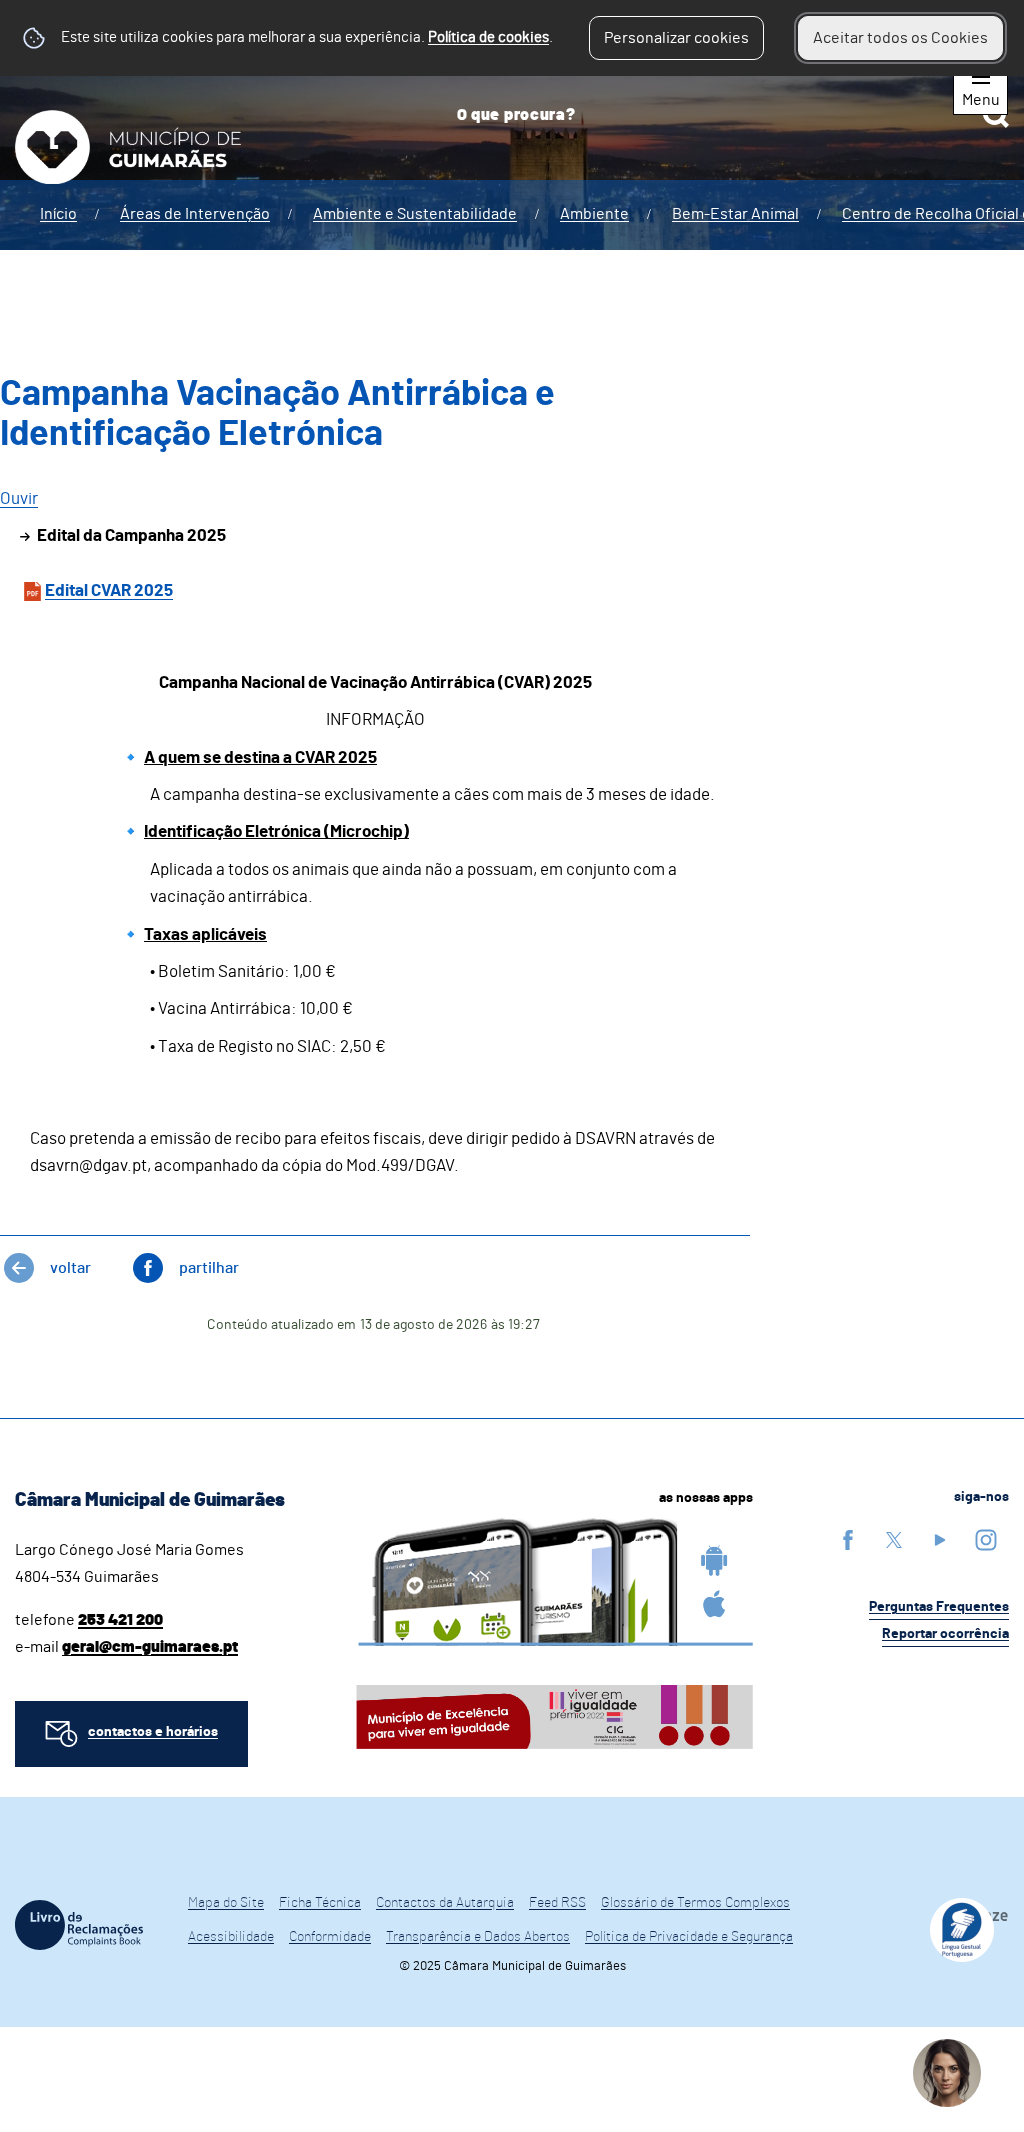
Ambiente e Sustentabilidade (415, 214)
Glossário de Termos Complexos (695, 1903)
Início (58, 214)
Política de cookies (488, 37)
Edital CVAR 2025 (109, 590)
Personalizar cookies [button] (676, 38)
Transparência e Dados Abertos (478, 1937)
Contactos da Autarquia (445, 1903)
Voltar (70, 1268)
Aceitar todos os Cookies (900, 38)
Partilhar (209, 1268)
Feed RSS (557, 1903)
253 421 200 (120, 1620)
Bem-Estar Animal (735, 214)
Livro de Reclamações (79, 1925)
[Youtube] (940, 1539)
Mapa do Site (226, 1903)
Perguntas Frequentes (939, 1607)
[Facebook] (848, 1539)
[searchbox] (725, 115)
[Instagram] (986, 1539)
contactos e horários (153, 1732)
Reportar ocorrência (945, 1634)
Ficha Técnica (320, 1903)
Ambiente (594, 214)
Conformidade (330, 1937)
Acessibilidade (231, 1937)
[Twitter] (894, 1539)
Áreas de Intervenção (195, 214)
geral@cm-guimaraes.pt (150, 1647)
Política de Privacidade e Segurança (689, 1937)
